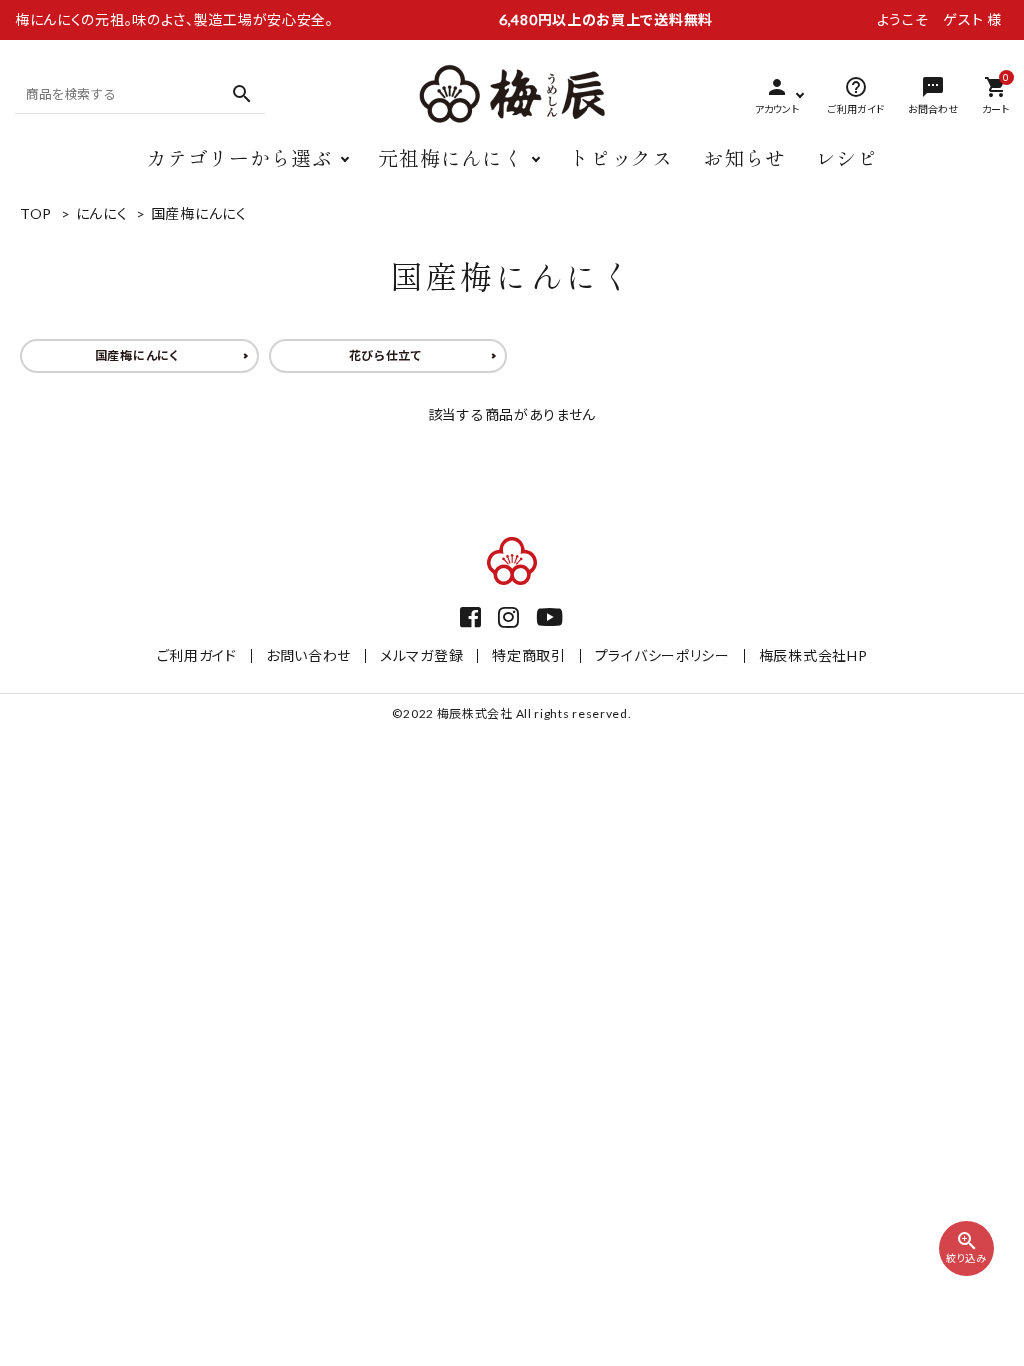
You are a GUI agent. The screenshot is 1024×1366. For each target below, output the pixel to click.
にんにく (102, 213)
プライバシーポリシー (662, 655)
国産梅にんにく (199, 213)
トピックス (621, 157)
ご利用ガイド (197, 655)
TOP (36, 213)
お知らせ (744, 157)
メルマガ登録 (421, 655)
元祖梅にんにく (450, 157)
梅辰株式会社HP (813, 655)
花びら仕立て (385, 355)
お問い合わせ (308, 655)
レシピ (847, 157)
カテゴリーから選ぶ (239, 157)
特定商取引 (529, 655)
